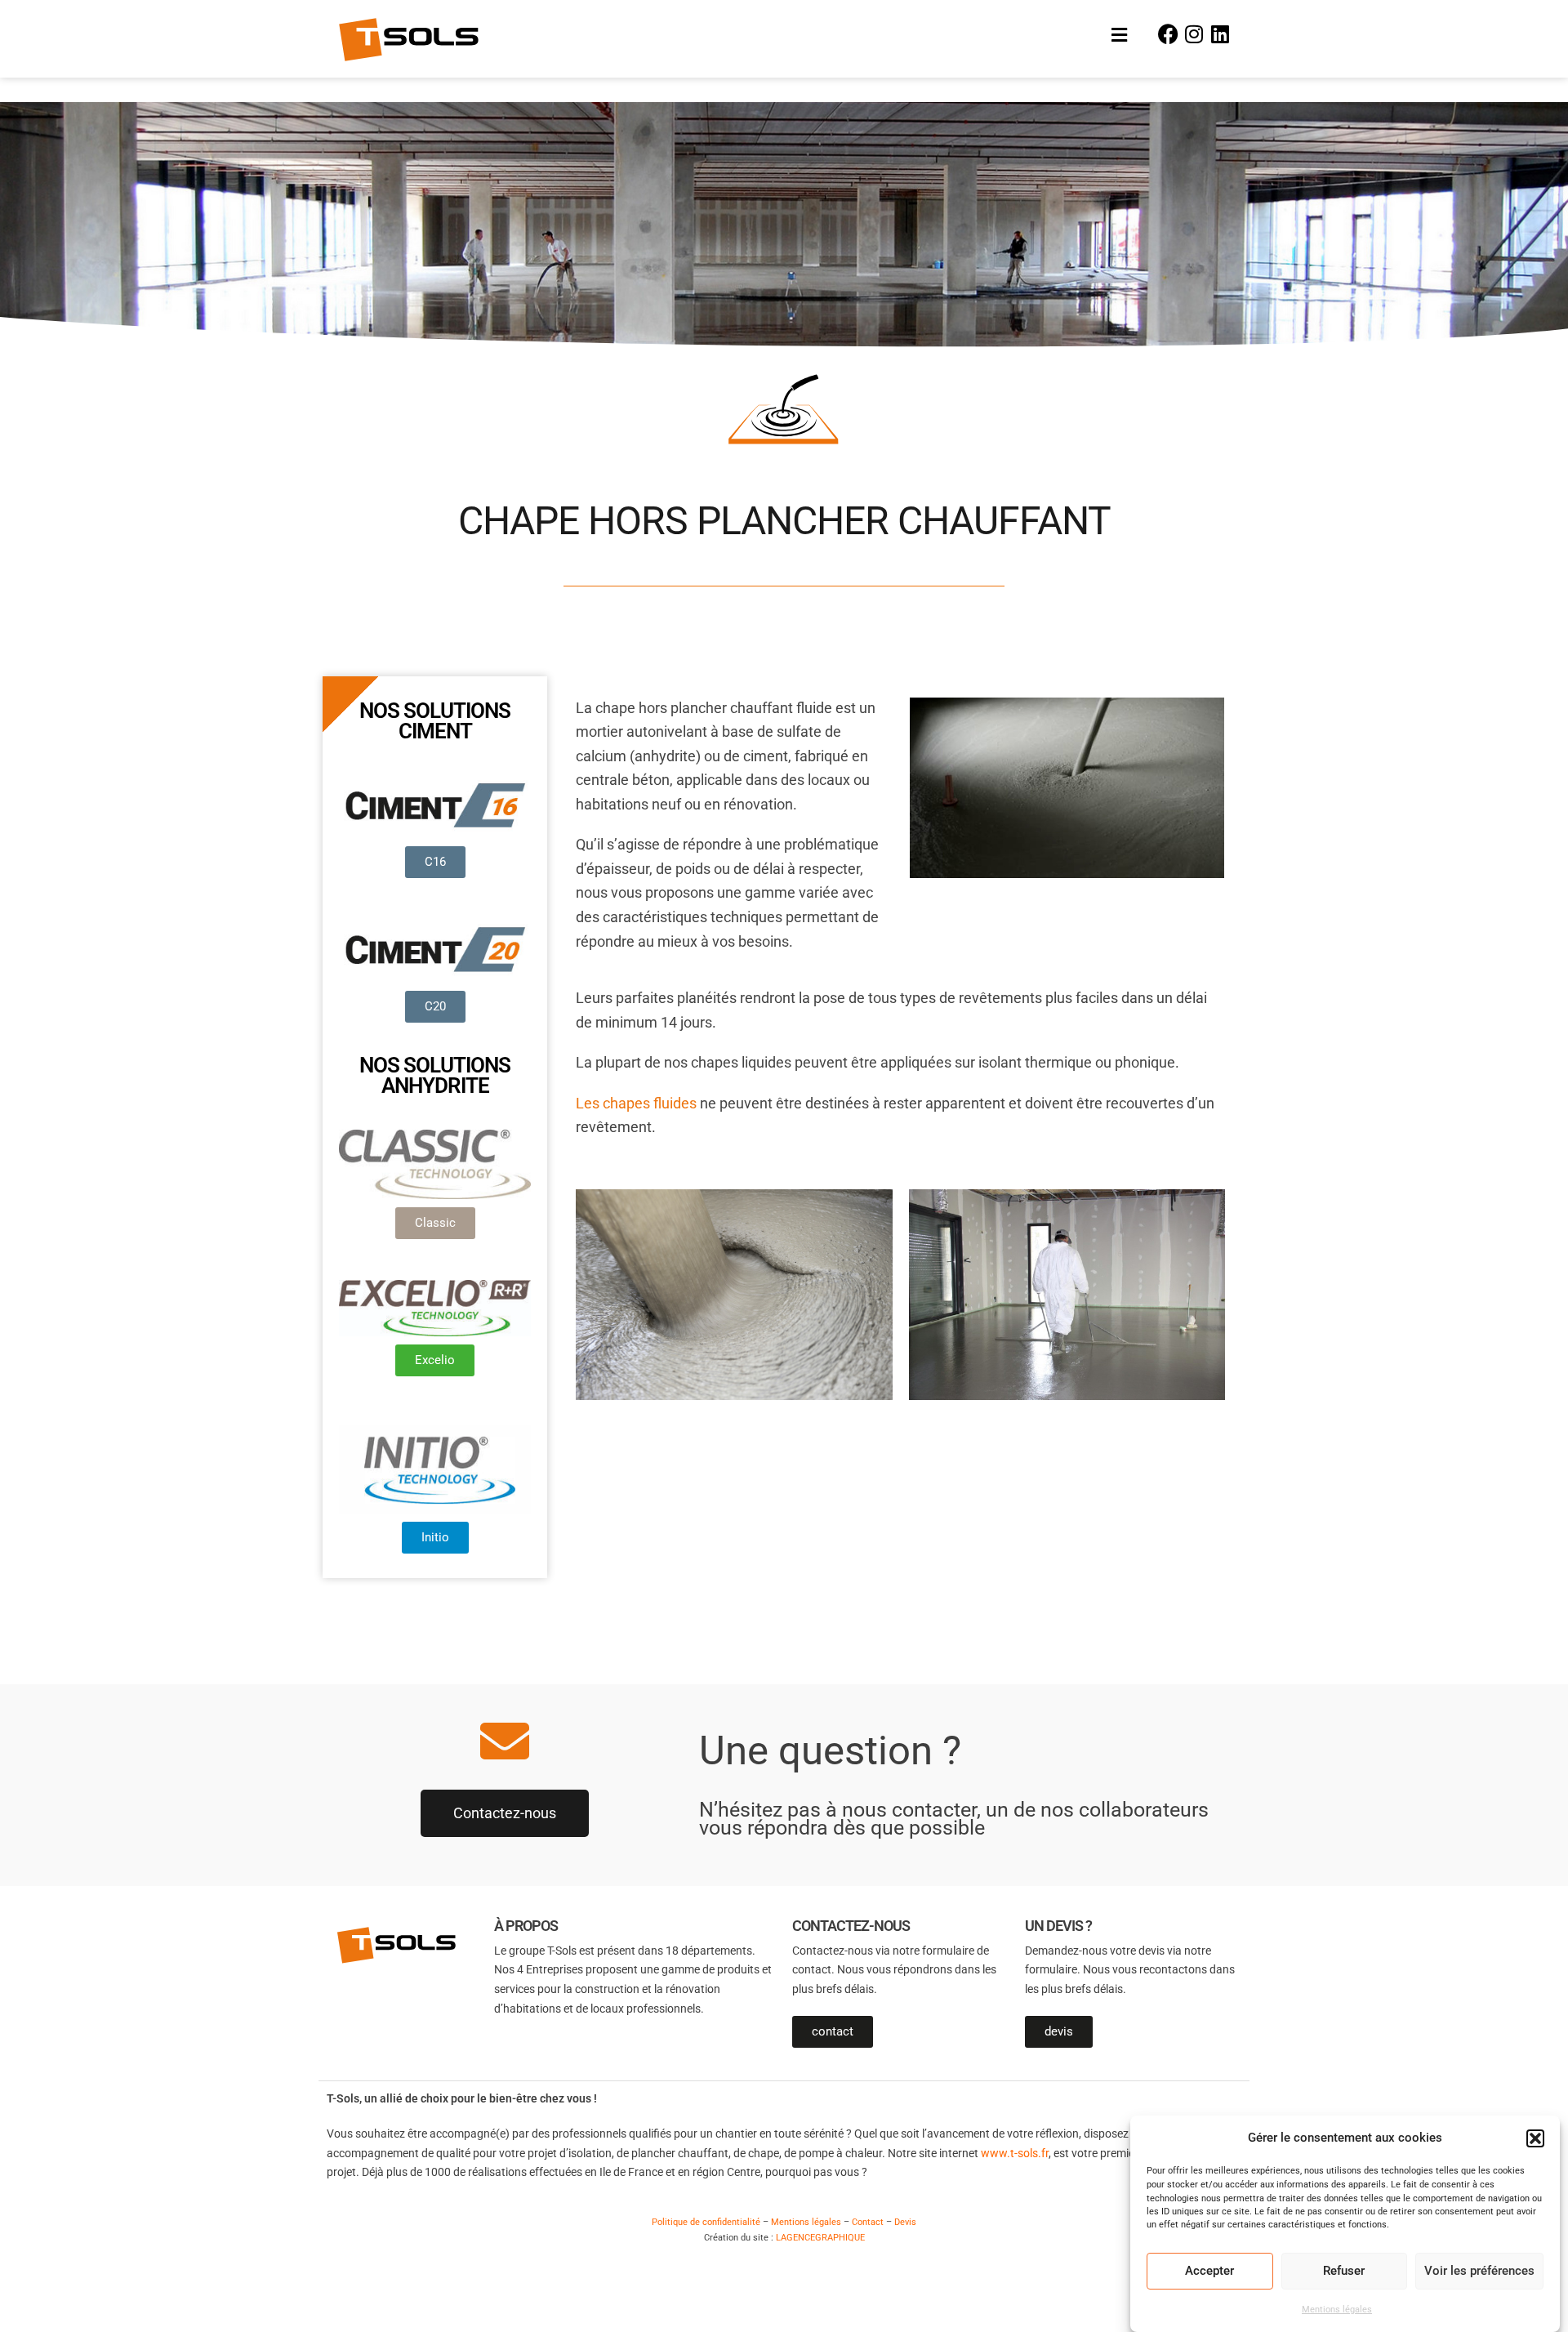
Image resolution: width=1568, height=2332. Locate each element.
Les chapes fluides (636, 1104)
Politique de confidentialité (706, 2222)
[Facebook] (1169, 33)
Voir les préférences (1479, 2272)
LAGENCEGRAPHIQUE (820, 2238)
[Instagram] (1194, 33)
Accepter (1209, 2272)
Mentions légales (1337, 2310)
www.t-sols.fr (1015, 2153)
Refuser (1344, 2272)
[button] (1535, 2138)
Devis (905, 2222)
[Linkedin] (1220, 33)
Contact (868, 2222)
